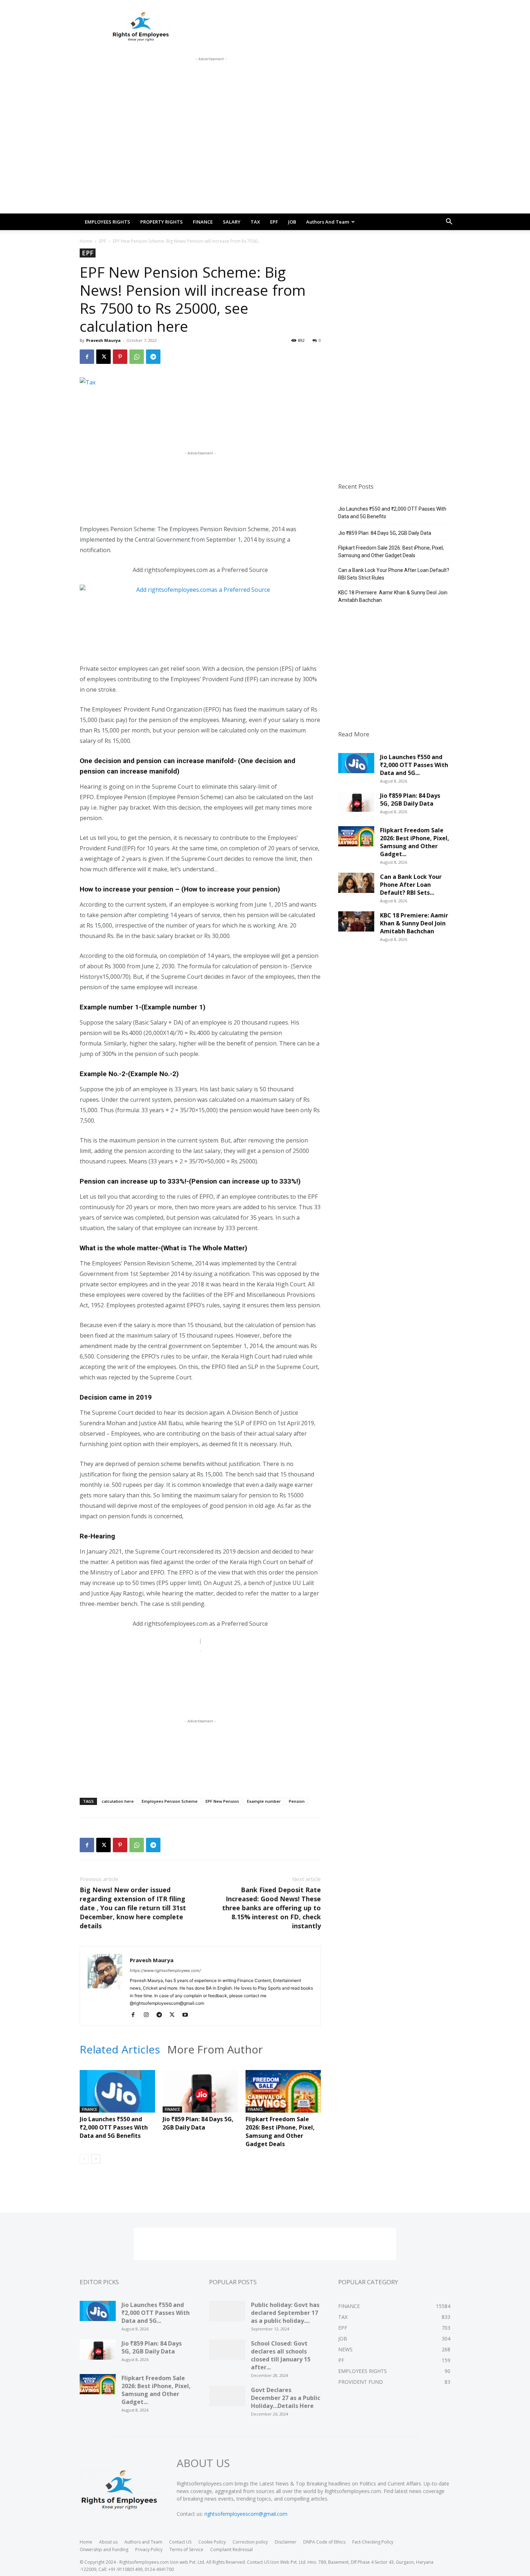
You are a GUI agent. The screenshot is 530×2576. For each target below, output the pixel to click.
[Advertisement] (211, 79)
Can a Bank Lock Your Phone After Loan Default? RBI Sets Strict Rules (394, 574)
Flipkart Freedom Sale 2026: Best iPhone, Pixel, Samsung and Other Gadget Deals (280, 2132)
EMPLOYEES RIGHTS (107, 222)
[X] (103, 357)
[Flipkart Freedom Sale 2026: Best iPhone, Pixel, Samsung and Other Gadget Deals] (283, 2096)
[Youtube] (188, 2015)
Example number (264, 1801)
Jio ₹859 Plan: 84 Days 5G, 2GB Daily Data (198, 2123)
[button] (449, 222)
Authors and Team (328, 222)
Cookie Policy (212, 2542)
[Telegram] (153, 357)
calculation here (118, 1801)
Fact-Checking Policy (373, 2542)
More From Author (215, 2049)
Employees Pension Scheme (170, 1801)
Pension (297, 1801)
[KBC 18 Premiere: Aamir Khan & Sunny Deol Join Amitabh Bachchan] (356, 924)
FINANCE (203, 222)
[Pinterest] (120, 357)
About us (108, 2542)
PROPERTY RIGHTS (162, 222)
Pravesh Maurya (103, 340)
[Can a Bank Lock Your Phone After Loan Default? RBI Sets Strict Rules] (356, 885)
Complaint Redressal (231, 2549)
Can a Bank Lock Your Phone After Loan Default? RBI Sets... (411, 885)
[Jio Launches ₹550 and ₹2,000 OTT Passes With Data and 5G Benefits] (117, 2096)
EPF (274, 222)
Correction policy (250, 2542)
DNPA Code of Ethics (324, 2542)
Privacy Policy (149, 2549)
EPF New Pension (222, 1801)
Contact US (180, 2542)
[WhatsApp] (137, 357)
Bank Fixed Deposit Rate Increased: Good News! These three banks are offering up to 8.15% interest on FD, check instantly (271, 1908)
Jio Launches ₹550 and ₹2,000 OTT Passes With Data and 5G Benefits (114, 2127)
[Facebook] (87, 357)
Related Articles (120, 2049)
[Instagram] (149, 2015)
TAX (255, 222)
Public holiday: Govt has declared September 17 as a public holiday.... (285, 2313)
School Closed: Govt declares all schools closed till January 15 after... (281, 2355)
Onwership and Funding (104, 2549)
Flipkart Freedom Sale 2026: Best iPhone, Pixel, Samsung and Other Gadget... (415, 842)
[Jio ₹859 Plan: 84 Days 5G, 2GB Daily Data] (200, 2096)
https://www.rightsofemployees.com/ (165, 1970)
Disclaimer (286, 2542)
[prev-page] (84, 2159)
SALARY (232, 222)
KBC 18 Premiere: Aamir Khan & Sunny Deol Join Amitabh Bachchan (393, 596)
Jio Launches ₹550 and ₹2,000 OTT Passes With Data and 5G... (414, 765)
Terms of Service (186, 2549)
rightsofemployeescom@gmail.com (246, 2514)
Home (86, 241)
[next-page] (96, 2159)
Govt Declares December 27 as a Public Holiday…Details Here (286, 2398)
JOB (292, 222)
